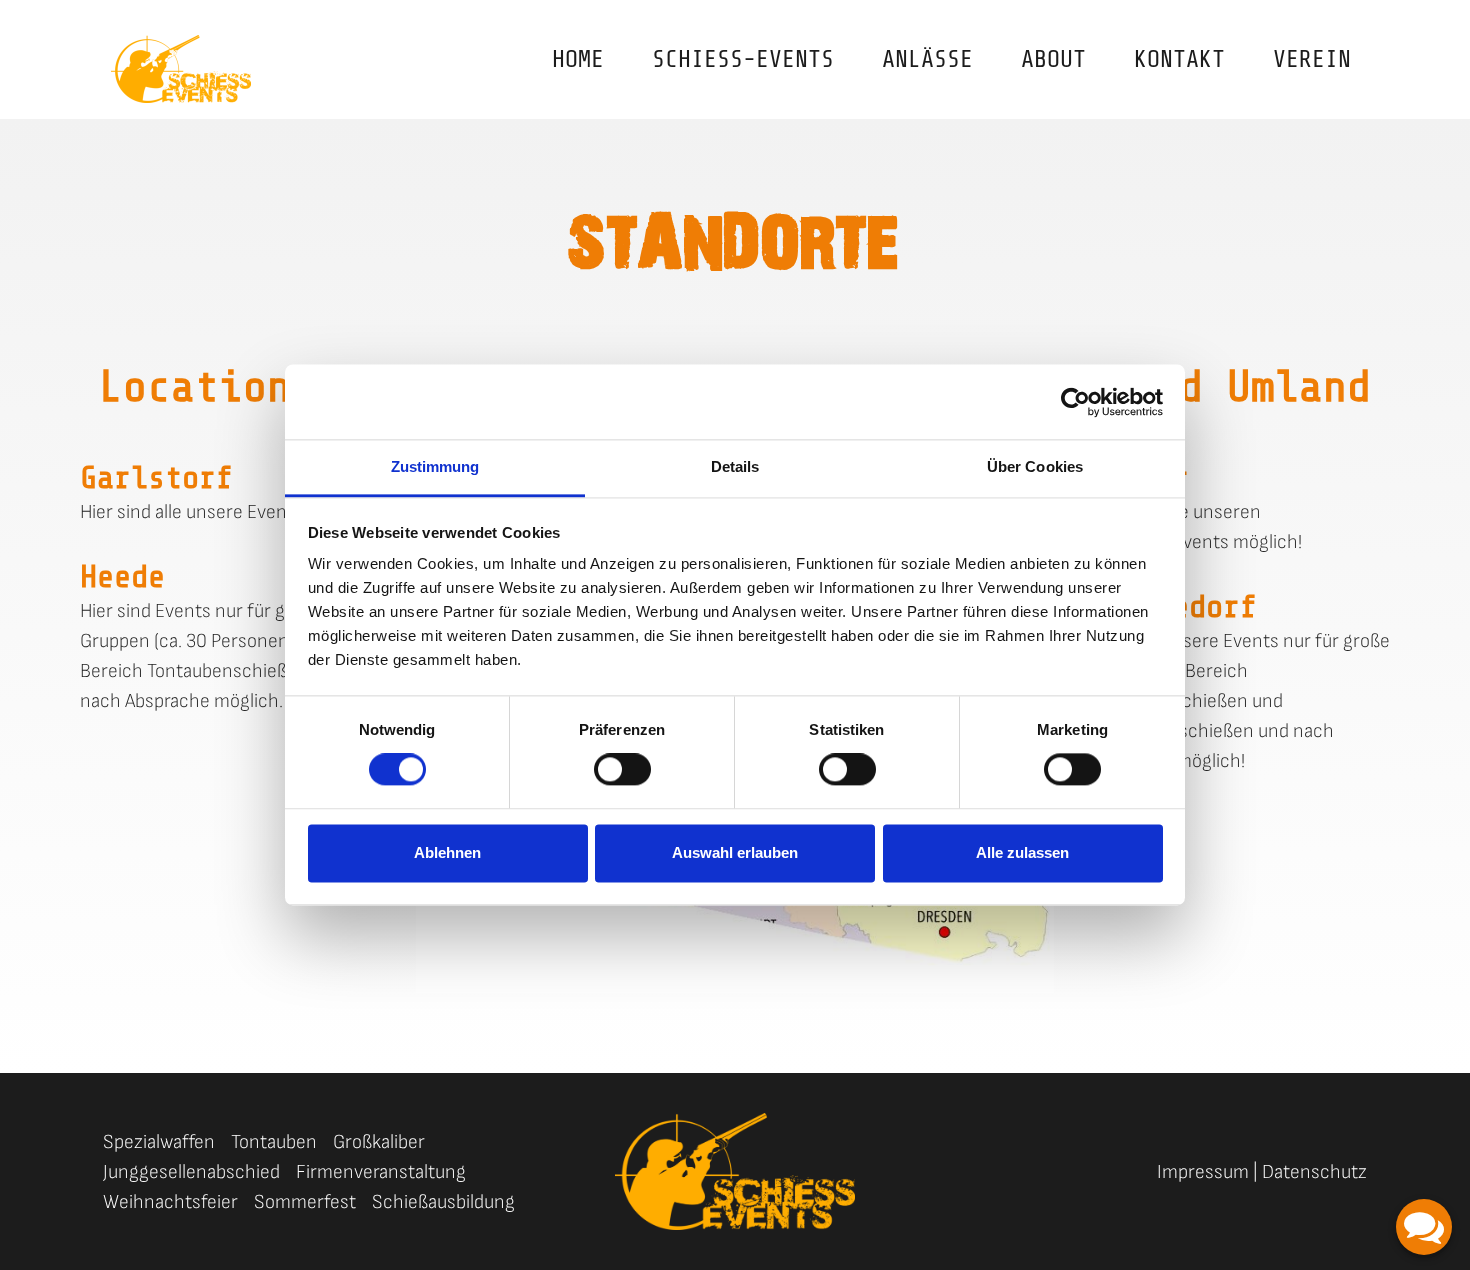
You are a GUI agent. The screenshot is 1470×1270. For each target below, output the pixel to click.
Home (578, 59)
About (1053, 59)
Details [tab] (735, 466)
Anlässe (927, 59)
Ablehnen (447, 852)
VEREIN (1312, 59)
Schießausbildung (443, 1202)
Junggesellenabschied (191, 1172)
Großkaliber (379, 1142)
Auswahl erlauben (735, 852)
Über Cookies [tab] (1035, 466)
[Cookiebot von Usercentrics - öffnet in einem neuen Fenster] (1075, 402)
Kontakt (1179, 59)
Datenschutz (1314, 1172)
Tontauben (274, 1142)
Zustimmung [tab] (435, 466)
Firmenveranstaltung (381, 1172)
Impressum (1203, 1172)
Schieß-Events (743, 59)
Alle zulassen (1022, 852)
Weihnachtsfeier (170, 1202)
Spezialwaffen (159, 1142)
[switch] (622, 770)
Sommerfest (305, 1202)
